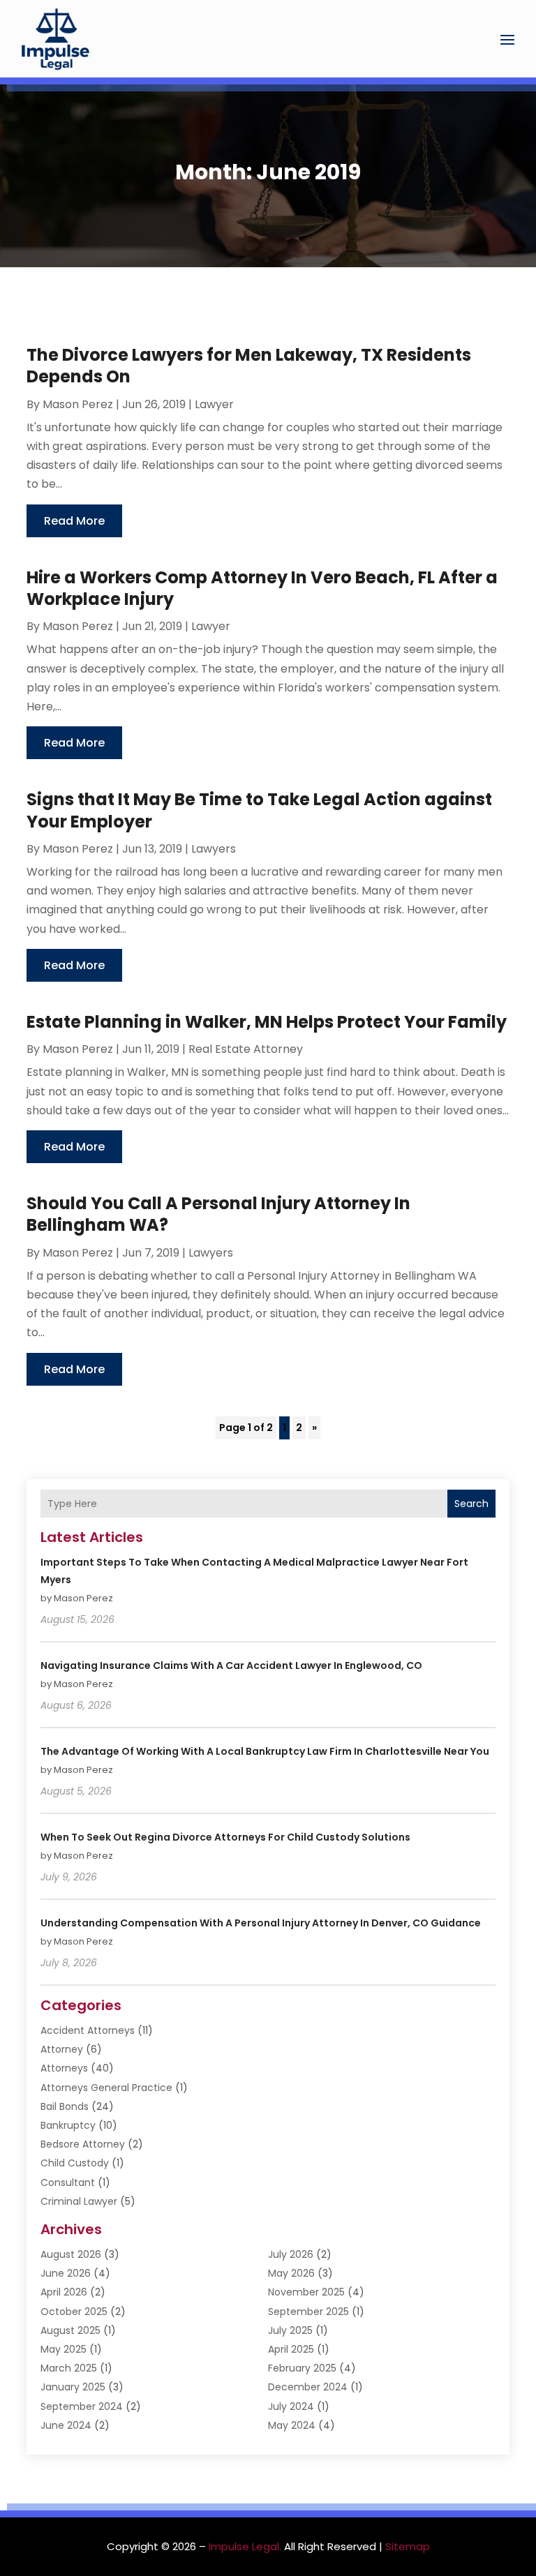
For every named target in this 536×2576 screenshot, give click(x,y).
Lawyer (214, 404)
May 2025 (64, 2349)
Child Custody (75, 2163)
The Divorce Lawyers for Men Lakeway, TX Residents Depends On (249, 366)
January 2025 (73, 2387)
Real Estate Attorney (246, 1049)
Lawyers (214, 849)
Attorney (62, 2049)
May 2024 (292, 2425)
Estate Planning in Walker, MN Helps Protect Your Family (267, 1022)
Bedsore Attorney (83, 2144)
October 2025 (74, 2312)
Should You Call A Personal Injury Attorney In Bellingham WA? (218, 1214)
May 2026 (291, 2273)
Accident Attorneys (88, 2030)
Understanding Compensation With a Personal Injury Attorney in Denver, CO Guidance (261, 1923)
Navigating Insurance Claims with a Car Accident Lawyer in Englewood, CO (231, 1665)
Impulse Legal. (245, 2546)
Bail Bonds (65, 2106)
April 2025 (291, 2349)
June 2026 (66, 2273)
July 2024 (291, 2406)
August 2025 (70, 2330)
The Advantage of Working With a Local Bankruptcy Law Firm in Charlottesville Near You (265, 1751)
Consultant (68, 2182)
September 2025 (308, 2312)
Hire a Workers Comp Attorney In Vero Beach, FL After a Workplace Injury (262, 588)
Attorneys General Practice (106, 2088)
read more (74, 521)
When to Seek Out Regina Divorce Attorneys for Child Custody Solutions (225, 1837)
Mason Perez (78, 404)
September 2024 (82, 2406)
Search (471, 1504)
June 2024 (66, 2425)
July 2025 (290, 2330)
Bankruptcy (68, 2125)
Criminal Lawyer (79, 2201)
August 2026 (71, 2254)
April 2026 (64, 2292)
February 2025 (302, 2368)
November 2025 (306, 2292)
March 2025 (69, 2368)
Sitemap (408, 2546)
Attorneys (64, 2068)
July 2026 (291, 2254)
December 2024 (308, 2387)
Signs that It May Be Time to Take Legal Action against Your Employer (259, 810)
